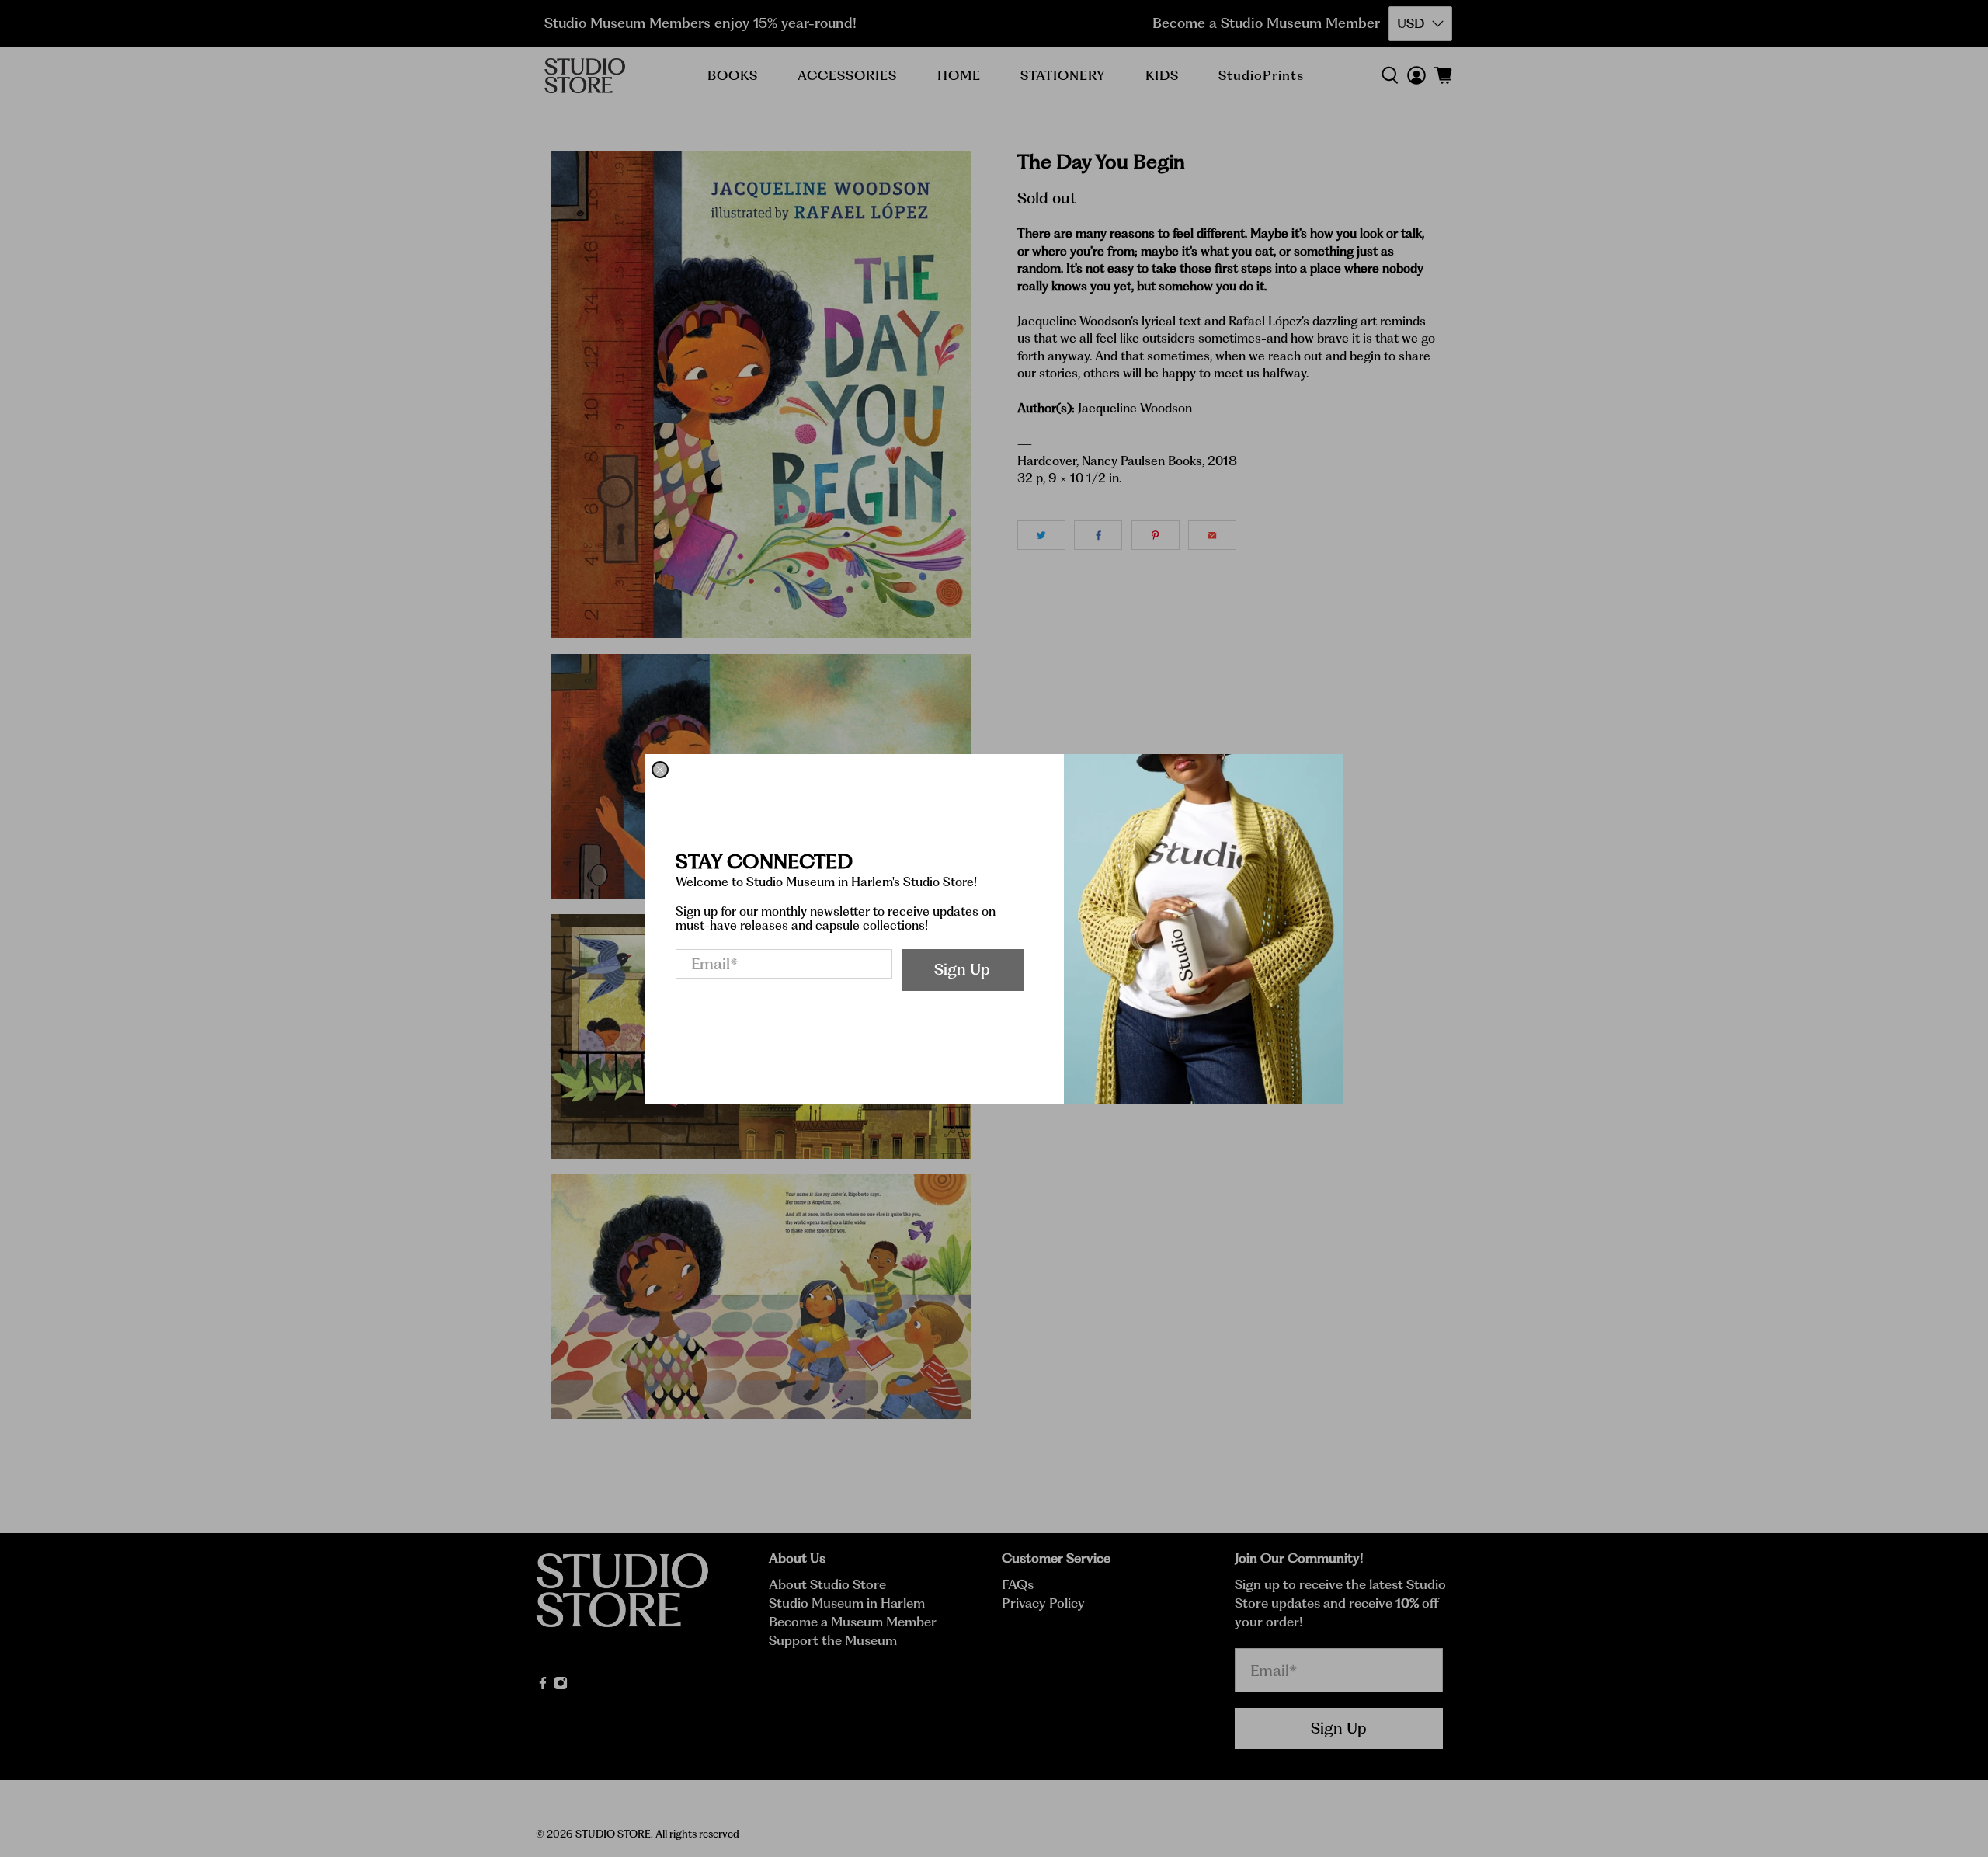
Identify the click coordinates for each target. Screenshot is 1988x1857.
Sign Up (962, 969)
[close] (660, 770)
